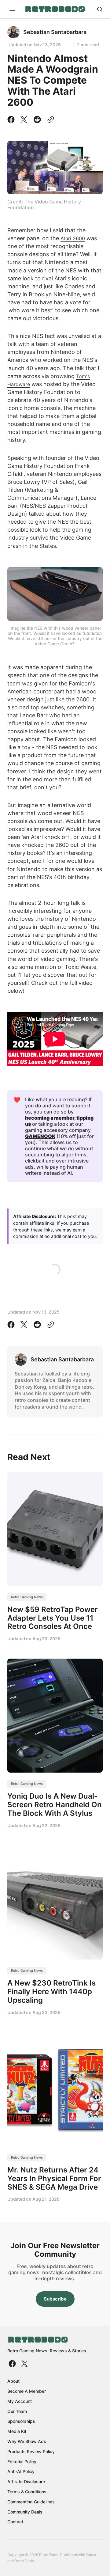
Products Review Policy (31, 2451)
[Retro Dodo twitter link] (24, 2364)
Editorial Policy (22, 2462)
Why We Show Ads (27, 2441)
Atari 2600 (73, 238)
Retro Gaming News (27, 1597)
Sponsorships (21, 2421)
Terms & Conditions (27, 2492)
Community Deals (25, 2512)
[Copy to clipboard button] (50, 120)
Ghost (91, 2555)
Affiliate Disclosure (26, 2481)
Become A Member (27, 2391)
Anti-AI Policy (21, 2471)
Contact (15, 2522)
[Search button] (100, 9)
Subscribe (55, 2299)
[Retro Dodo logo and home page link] (55, 9)
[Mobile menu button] (13, 9)
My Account (20, 2401)
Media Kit (17, 2431)
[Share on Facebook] (12, 120)
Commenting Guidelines (31, 2502)
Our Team (17, 2411)
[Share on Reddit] (37, 120)
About (13, 2381)
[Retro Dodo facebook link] (13, 2364)
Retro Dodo (24, 2561)
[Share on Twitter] (24, 120)
